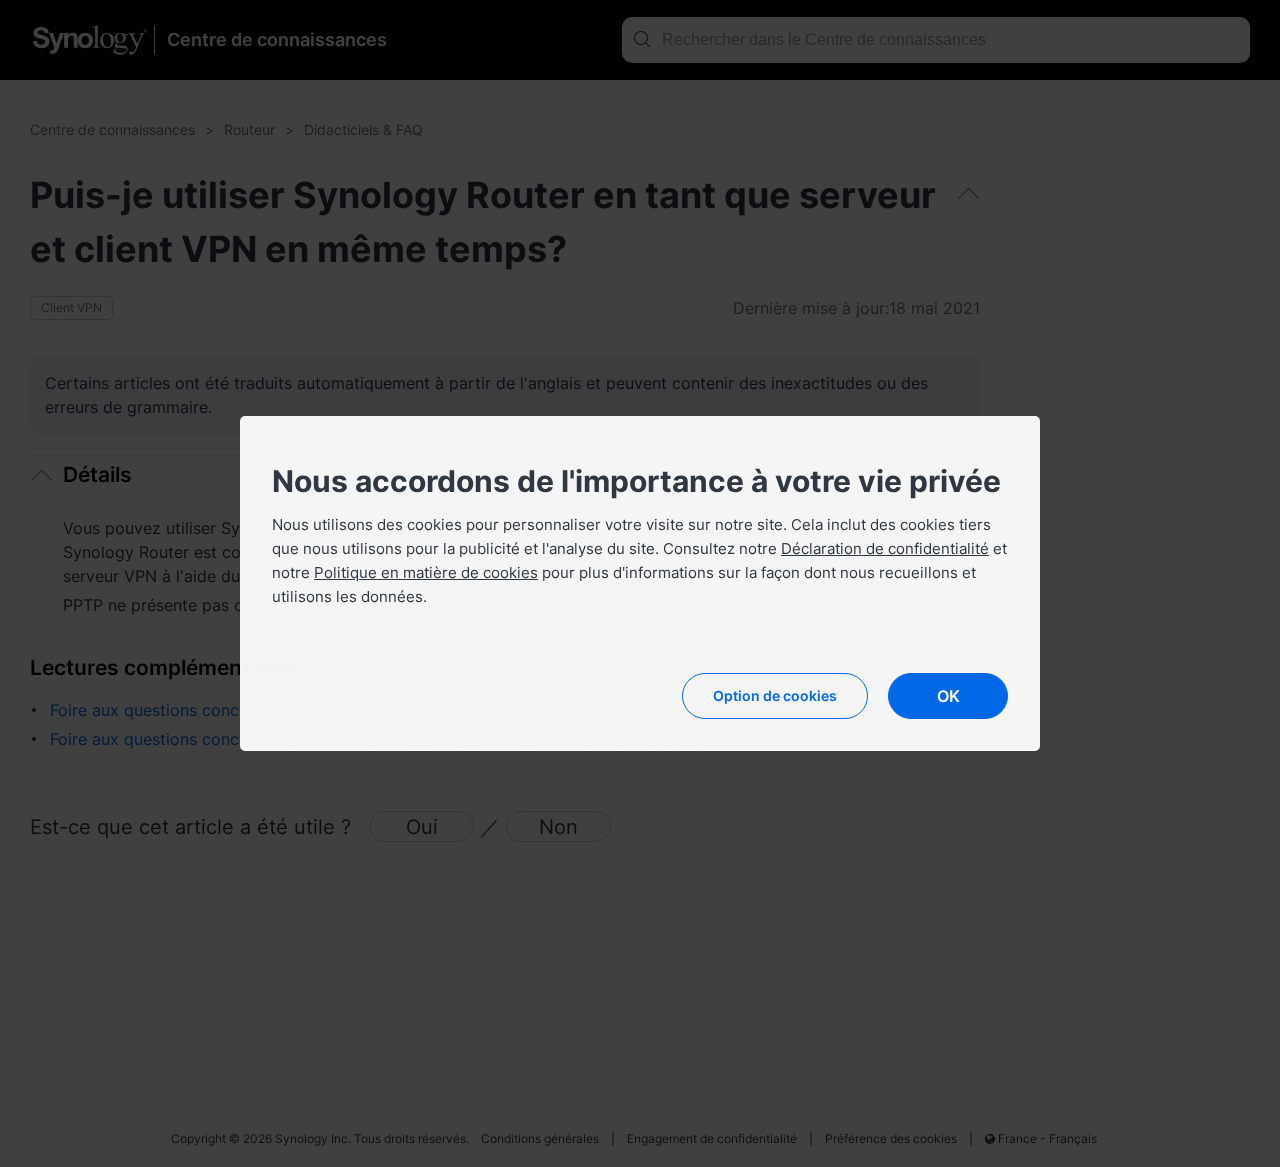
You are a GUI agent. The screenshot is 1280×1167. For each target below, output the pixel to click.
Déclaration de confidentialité (885, 548)
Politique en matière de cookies (426, 572)
